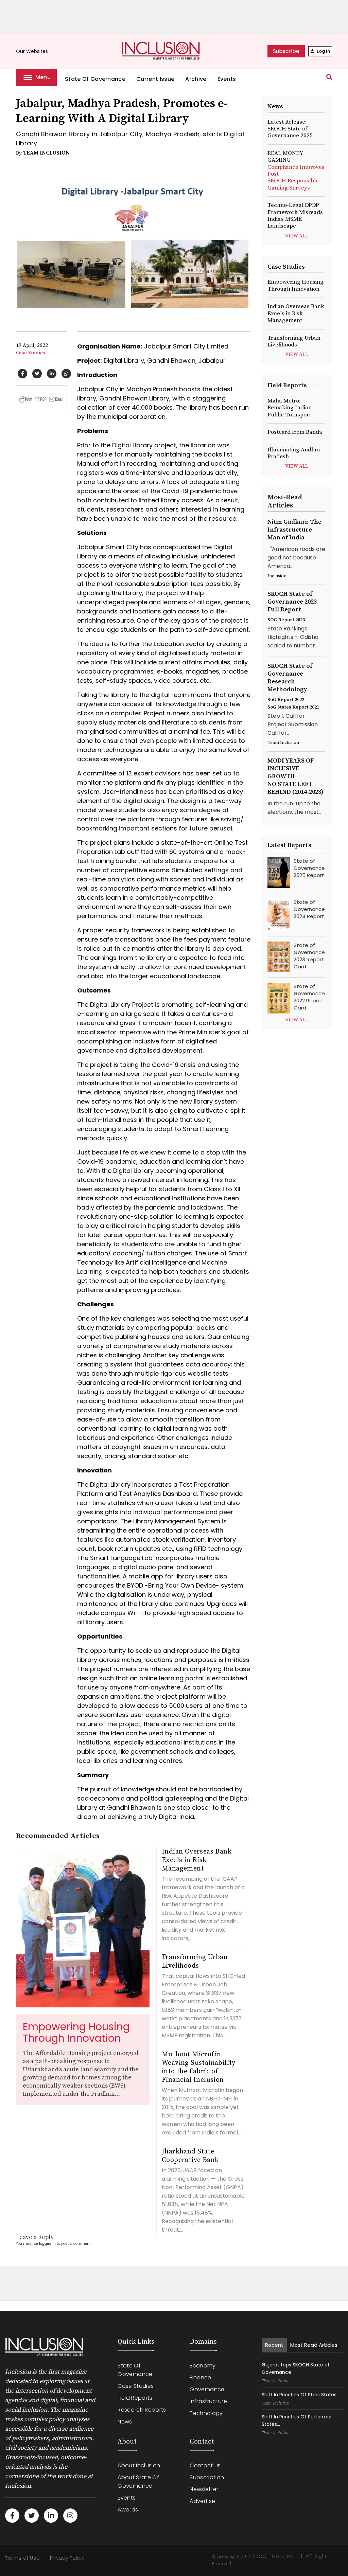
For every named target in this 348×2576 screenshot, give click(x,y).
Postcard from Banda (295, 432)
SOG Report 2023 (286, 620)
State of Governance (95, 79)
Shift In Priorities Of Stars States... (301, 2395)
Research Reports (142, 2410)
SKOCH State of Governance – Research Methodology (290, 678)
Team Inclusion (46, 153)
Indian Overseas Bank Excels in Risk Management (197, 1860)
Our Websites (35, 51)
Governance (207, 2389)
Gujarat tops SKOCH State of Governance (296, 2368)
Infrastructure (208, 2401)
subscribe (286, 51)
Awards (128, 2510)
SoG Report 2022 (286, 700)
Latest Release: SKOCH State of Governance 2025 (290, 129)
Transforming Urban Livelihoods (195, 1962)
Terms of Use (22, 2558)
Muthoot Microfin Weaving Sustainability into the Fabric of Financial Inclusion (199, 2067)
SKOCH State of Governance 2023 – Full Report (294, 602)
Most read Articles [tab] (314, 2345)
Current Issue (155, 79)
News (125, 2422)
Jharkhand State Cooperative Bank (190, 2156)
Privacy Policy (67, 2558)
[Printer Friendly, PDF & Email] (41, 399)
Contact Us (205, 2465)
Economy (203, 2366)
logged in (47, 2244)
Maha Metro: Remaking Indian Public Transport (290, 408)
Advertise (202, 2501)
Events (227, 79)
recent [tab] (274, 2345)
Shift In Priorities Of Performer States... (297, 2420)
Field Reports (135, 2398)
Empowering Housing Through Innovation (76, 2032)
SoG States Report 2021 (293, 707)
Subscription (207, 2477)
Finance (200, 2377)
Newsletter (204, 2489)
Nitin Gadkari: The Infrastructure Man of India (294, 530)
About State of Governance (138, 2482)
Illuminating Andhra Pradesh (294, 453)
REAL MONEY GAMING (296, 171)
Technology (206, 2413)
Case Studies (31, 353)
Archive (196, 79)
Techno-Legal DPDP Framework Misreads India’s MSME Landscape (295, 216)
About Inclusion (139, 2465)
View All (297, 236)
